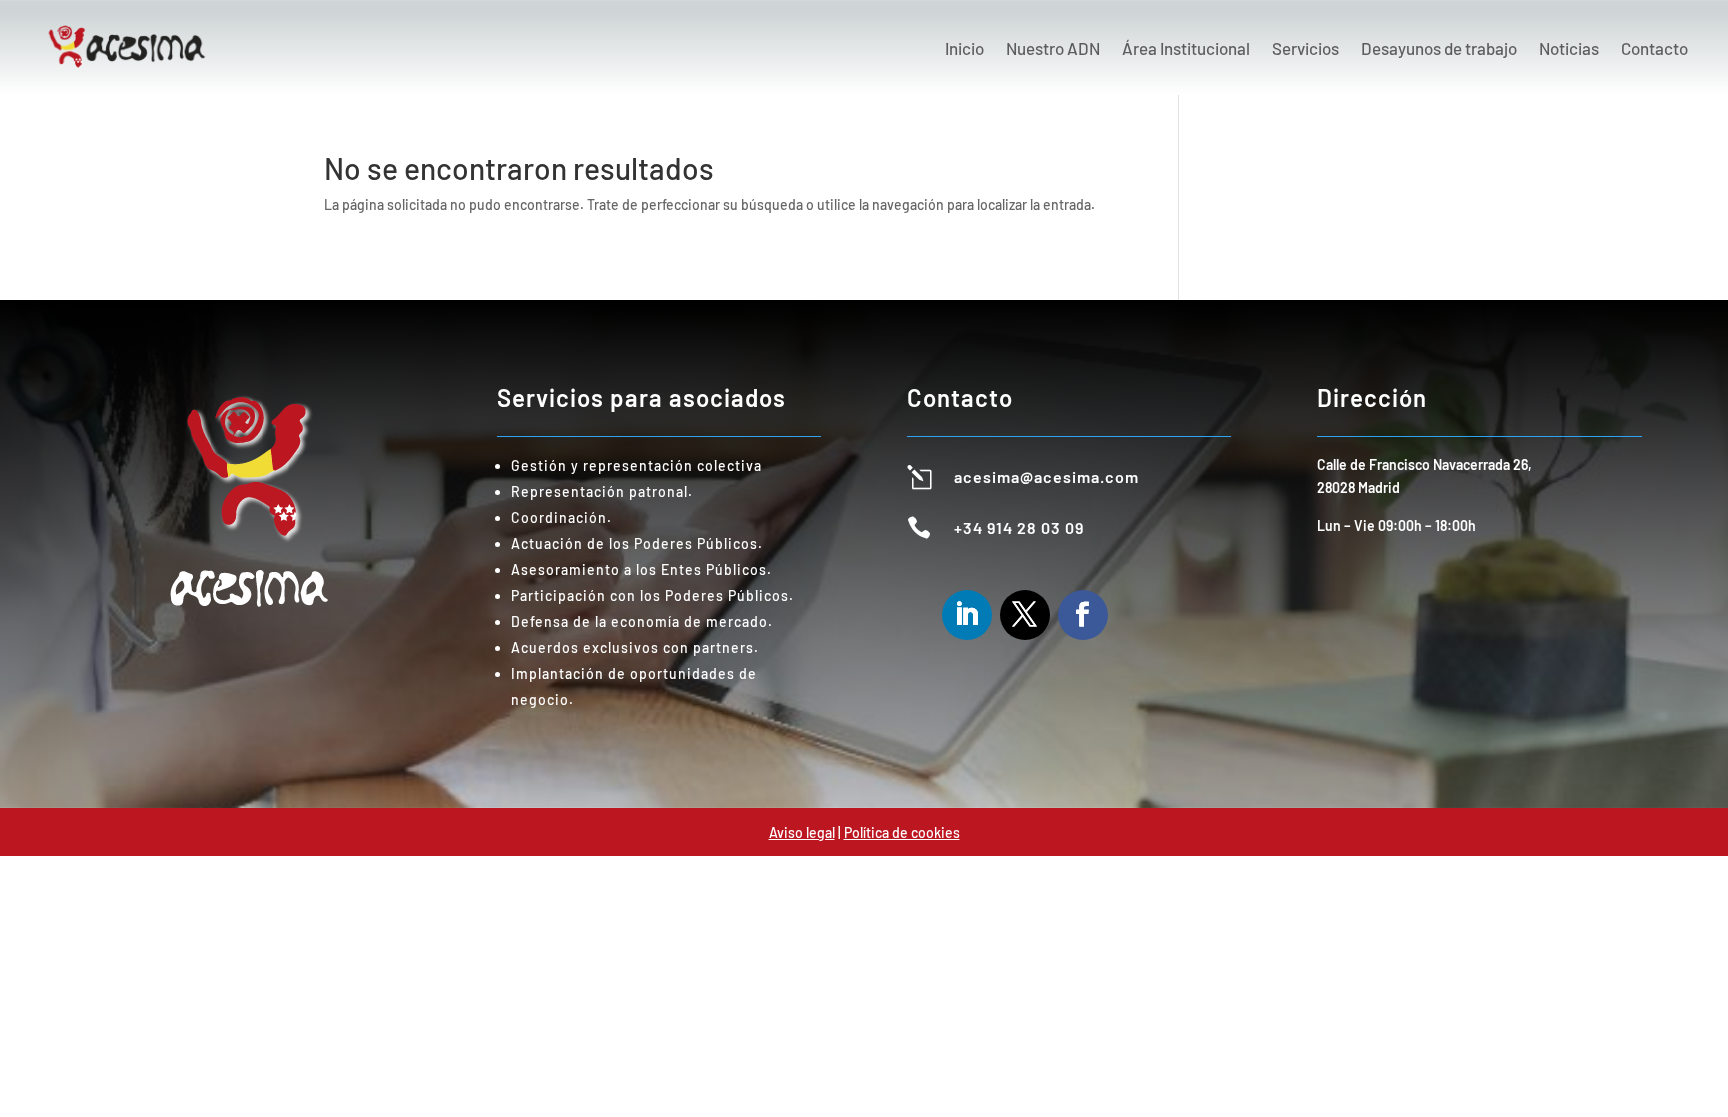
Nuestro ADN (1053, 48)
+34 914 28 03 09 (1019, 527)
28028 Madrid (1358, 487)
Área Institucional (1186, 48)
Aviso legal (802, 832)
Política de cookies (902, 832)
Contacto (1654, 48)
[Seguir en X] (1025, 615)
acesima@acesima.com (1046, 476)
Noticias (1569, 48)
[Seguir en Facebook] (1083, 615)
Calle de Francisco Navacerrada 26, (1424, 464)
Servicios (1305, 48)
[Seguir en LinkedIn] (967, 615)
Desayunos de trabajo (1439, 48)
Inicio (964, 48)
